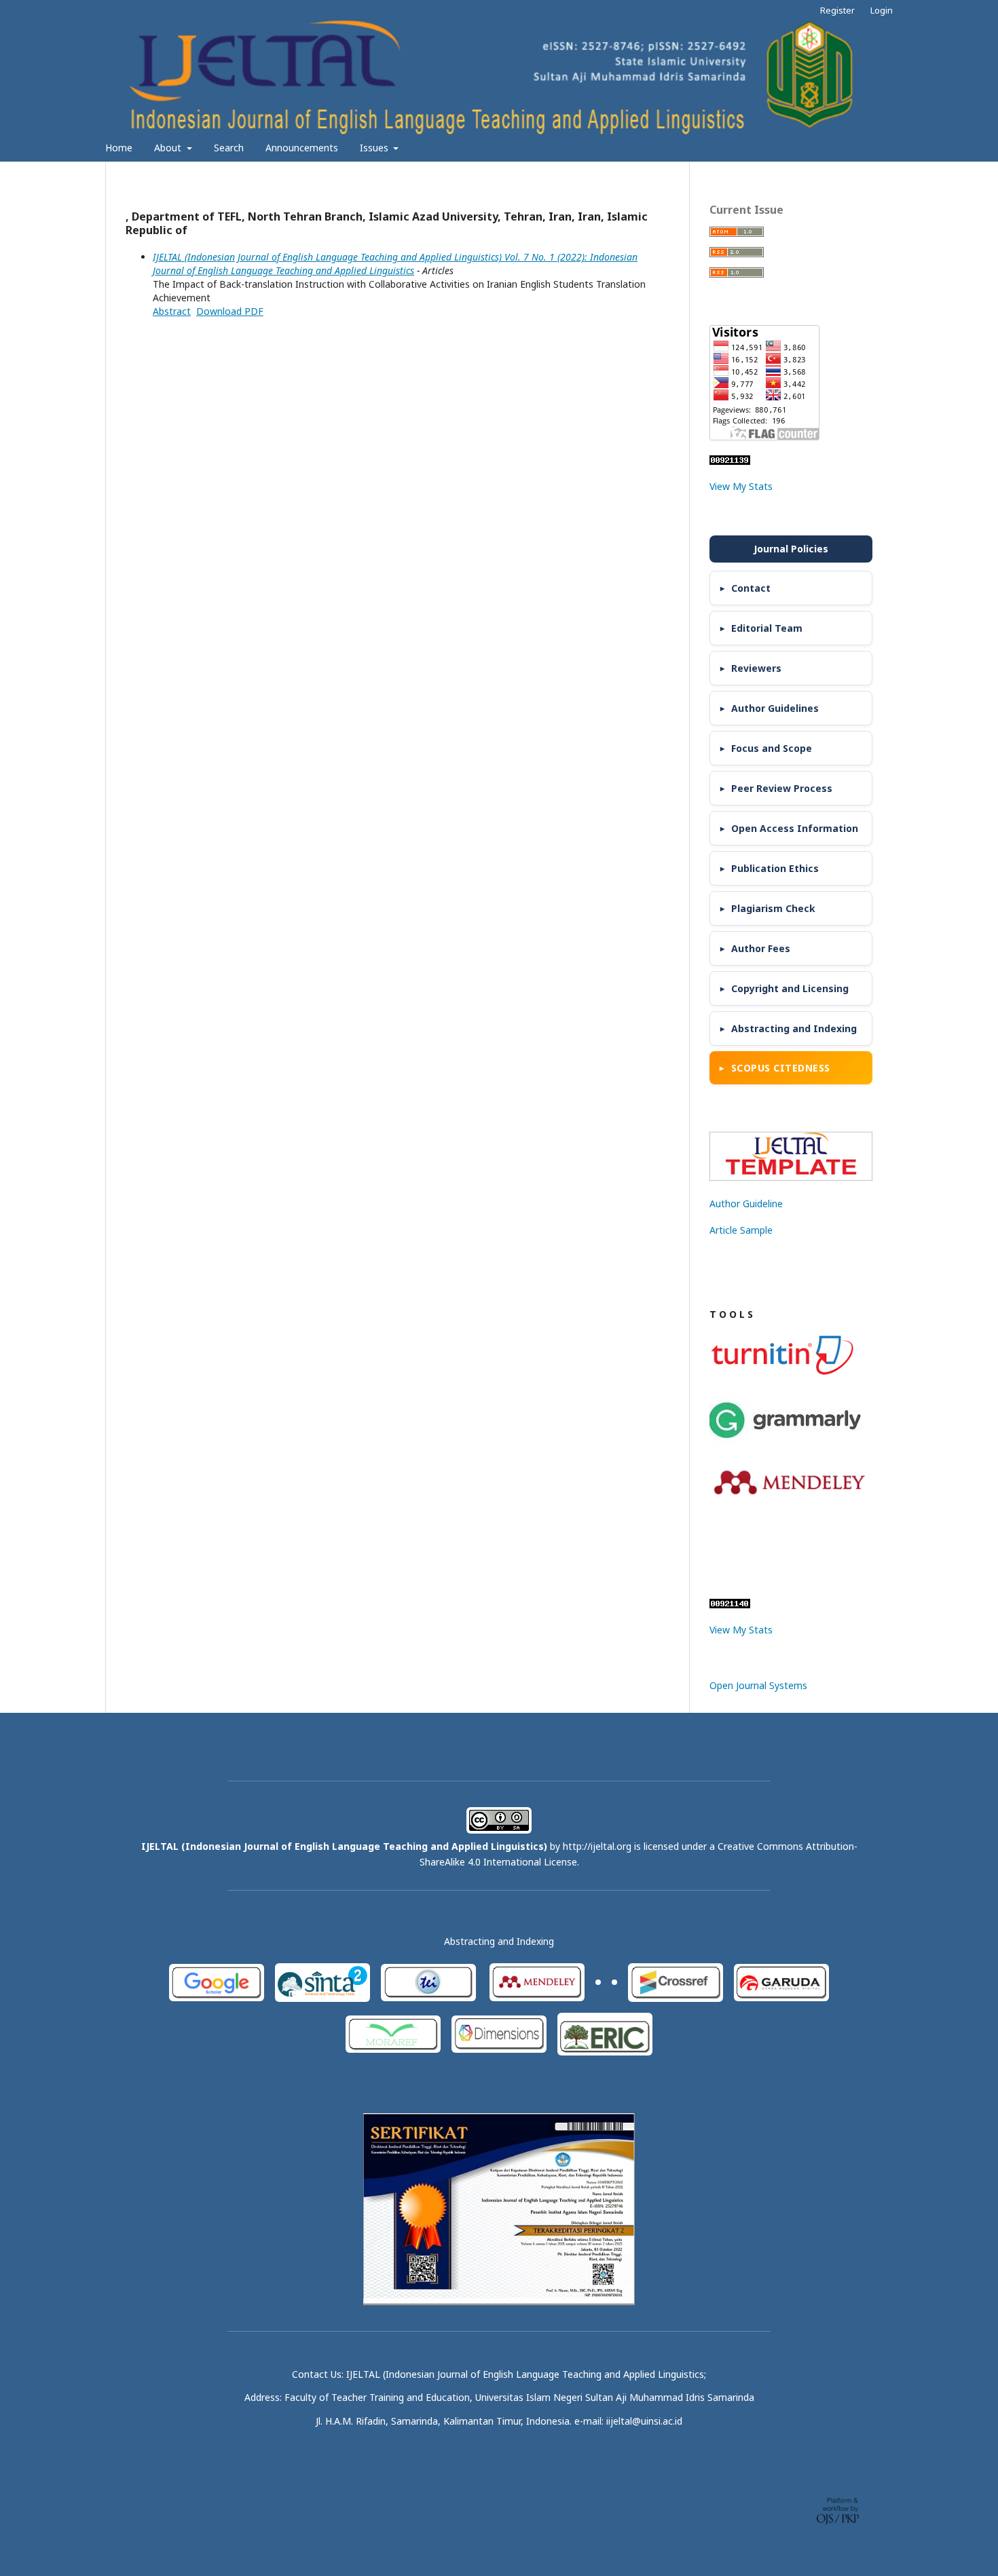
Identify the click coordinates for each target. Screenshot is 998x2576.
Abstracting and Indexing (794, 1028)
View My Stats (741, 486)
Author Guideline (746, 1204)
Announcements (302, 148)
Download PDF (230, 311)
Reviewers (756, 668)
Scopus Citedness (781, 1068)
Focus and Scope (772, 748)
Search (229, 148)
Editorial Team (767, 628)
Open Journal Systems (758, 1685)
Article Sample (741, 1230)
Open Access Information (795, 828)
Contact (751, 588)
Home (119, 148)
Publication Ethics (775, 868)
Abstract (172, 311)
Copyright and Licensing (790, 988)
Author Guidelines (775, 708)
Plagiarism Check (773, 908)
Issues (375, 148)
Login (882, 10)
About (169, 148)
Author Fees (761, 948)
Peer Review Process (782, 788)
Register (837, 10)
